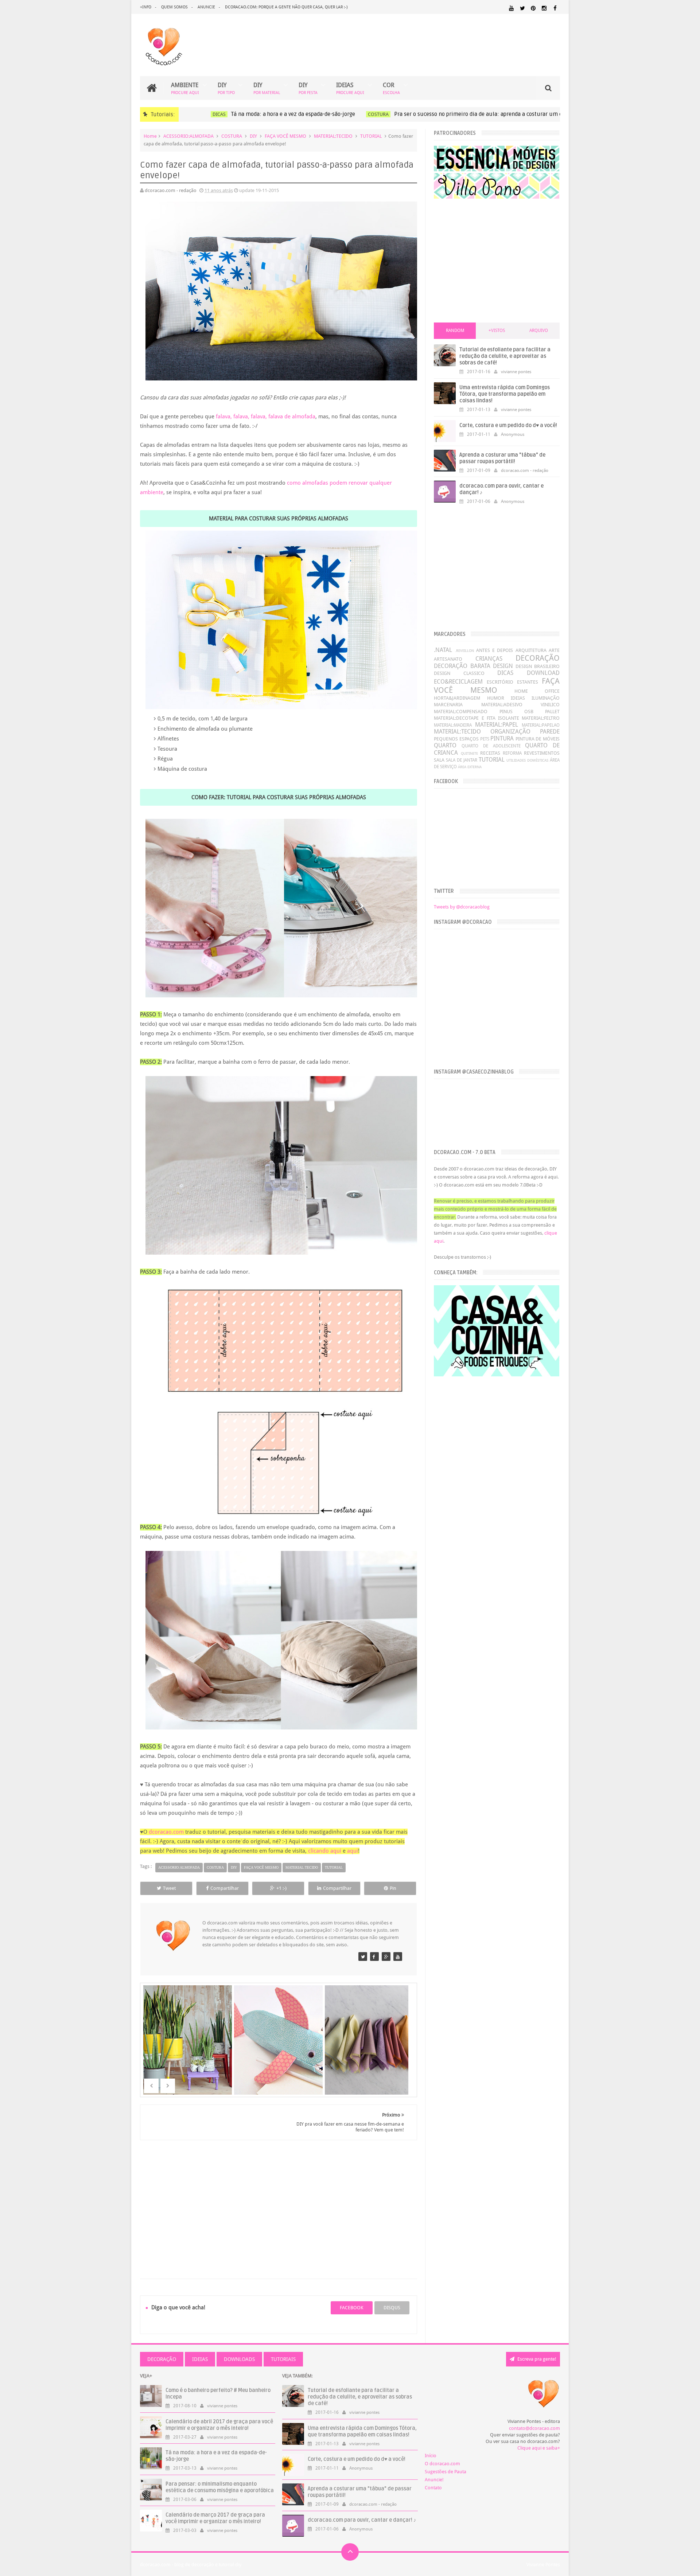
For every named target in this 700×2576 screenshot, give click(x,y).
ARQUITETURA (531, 650)
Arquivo (539, 331)
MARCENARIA (448, 705)
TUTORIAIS (283, 2359)
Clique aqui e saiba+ (539, 2448)
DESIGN (503, 666)
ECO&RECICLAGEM (458, 682)
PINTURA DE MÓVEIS (538, 739)
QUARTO (445, 745)
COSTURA (358, 114)
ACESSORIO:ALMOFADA (188, 136)
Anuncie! (434, 2480)
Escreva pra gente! (536, 2359)
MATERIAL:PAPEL (497, 725)
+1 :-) (281, 1888)
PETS (485, 739)
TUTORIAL (371, 136)
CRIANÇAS (489, 659)
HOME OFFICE (537, 691)
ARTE (554, 650)
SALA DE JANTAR (462, 760)
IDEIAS (350, 88)
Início (431, 2456)
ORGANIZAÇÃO (510, 732)
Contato (433, 2488)
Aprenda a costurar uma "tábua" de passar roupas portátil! (502, 458)
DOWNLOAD (543, 673)
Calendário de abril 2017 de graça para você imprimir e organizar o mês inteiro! (219, 2425)
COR (391, 88)
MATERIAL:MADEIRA (453, 725)
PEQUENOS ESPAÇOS (456, 739)
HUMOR (496, 698)
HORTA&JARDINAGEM (457, 698)
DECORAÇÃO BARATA (462, 666)
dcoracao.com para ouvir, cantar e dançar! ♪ (362, 2520)
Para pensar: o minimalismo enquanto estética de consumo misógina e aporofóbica (220, 2487)
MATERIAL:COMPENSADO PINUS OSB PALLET (497, 712)
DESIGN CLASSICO (459, 673)
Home (150, 136)
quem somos (174, 7)
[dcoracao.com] (363, 1957)
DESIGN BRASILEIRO (538, 666)
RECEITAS (490, 753)
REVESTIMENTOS (542, 753)
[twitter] (522, 8)
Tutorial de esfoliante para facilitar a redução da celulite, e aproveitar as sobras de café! (505, 356)
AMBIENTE (185, 88)
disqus (392, 2308)
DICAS (199, 114)
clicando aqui (325, 1851)
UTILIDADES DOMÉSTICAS (527, 760)
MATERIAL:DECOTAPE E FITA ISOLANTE (476, 718)
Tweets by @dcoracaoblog (462, 907)
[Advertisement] (279, 2201)
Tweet (169, 1888)
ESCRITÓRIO (500, 682)
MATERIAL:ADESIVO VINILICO (520, 705)
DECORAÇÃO (538, 658)
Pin (393, 1888)
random (455, 331)
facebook (352, 2308)
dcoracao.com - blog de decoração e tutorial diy (191, 2565)
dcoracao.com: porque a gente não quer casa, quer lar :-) (286, 7)
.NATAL (443, 650)
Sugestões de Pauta (446, 2472)
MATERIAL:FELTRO (541, 718)
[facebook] (555, 8)
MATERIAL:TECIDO (333, 136)
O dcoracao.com (442, 2464)
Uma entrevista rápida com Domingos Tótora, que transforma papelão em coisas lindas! (505, 394)
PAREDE (550, 732)
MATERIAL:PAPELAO (541, 725)
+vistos (497, 331)
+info (146, 7)
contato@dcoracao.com (534, 2428)
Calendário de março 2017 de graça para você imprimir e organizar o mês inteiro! (215, 2518)
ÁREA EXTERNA (470, 767)
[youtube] (511, 8)
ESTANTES (528, 682)
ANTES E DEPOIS (495, 650)
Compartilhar (225, 1888)
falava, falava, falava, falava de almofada (266, 417)
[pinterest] (533, 8)
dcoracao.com (166, 1832)
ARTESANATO (448, 659)
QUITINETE (469, 753)
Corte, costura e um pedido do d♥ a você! (508, 425)
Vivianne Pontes (543, 2565)
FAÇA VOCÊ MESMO (285, 136)
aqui (353, 1851)
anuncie (206, 7)
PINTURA (502, 738)
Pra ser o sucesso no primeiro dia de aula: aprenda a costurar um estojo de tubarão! (479, 114)
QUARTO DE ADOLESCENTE (491, 746)
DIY (226, 88)
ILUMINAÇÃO (546, 698)
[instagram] (544, 8)
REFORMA (512, 753)
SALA (439, 760)
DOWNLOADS (239, 2359)
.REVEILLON (464, 650)
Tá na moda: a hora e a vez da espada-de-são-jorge (273, 114)
